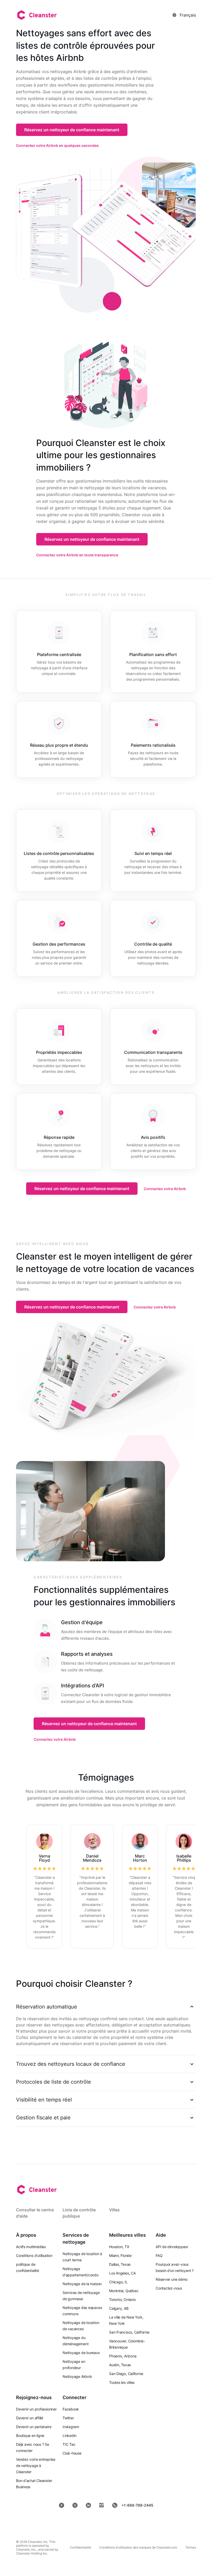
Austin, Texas (120, 2365)
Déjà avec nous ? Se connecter (33, 2447)
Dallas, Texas (120, 2264)
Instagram (71, 2427)
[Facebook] (62, 2505)
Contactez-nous (169, 2288)
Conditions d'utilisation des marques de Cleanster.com (138, 2547)
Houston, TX (119, 2247)
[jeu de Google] (91, 2522)
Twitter (68, 2418)
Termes (191, 2547)
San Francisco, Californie (129, 2332)
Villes (114, 2210)
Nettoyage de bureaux (81, 2353)
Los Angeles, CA (122, 2273)
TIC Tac (69, 2444)
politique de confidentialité (28, 2267)
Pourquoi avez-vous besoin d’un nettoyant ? (175, 2267)
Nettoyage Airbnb (77, 2376)
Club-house (72, 2453)
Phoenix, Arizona (123, 2356)
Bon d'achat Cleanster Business (34, 2484)
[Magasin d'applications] (54, 2522)
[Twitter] (75, 2505)
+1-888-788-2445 (137, 2505)
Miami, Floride (120, 2255)
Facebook (71, 2409)
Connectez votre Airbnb (165, 1189)
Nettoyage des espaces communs (82, 2311)
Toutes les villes (122, 2382)
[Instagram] (102, 2505)
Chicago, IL (118, 2282)
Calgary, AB (119, 2308)
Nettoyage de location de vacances (81, 2326)
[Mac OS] (127, 2522)
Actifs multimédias (31, 2247)
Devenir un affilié (30, 2418)
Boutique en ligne (30, 2435)
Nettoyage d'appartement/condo (81, 2272)
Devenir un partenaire (34, 2427)
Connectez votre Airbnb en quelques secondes (57, 145)
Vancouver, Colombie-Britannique (127, 2344)
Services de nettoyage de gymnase (81, 2296)
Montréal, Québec (124, 2291)
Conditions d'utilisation (34, 2255)
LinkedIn (70, 2435)
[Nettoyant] (36, 15)
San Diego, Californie (126, 2374)
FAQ (159, 2255)
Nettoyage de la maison (82, 2284)
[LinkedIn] (88, 2505)
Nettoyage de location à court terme (82, 2257)
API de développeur (172, 2247)
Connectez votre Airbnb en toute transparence (77, 555)
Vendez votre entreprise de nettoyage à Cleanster (36, 2466)
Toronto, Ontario (122, 2300)
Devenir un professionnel (36, 2409)
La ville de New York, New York (126, 2320)
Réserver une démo (172, 2279)
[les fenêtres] (160, 2522)
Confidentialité (80, 2547)
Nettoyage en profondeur (74, 2365)
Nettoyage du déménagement (75, 2341)
